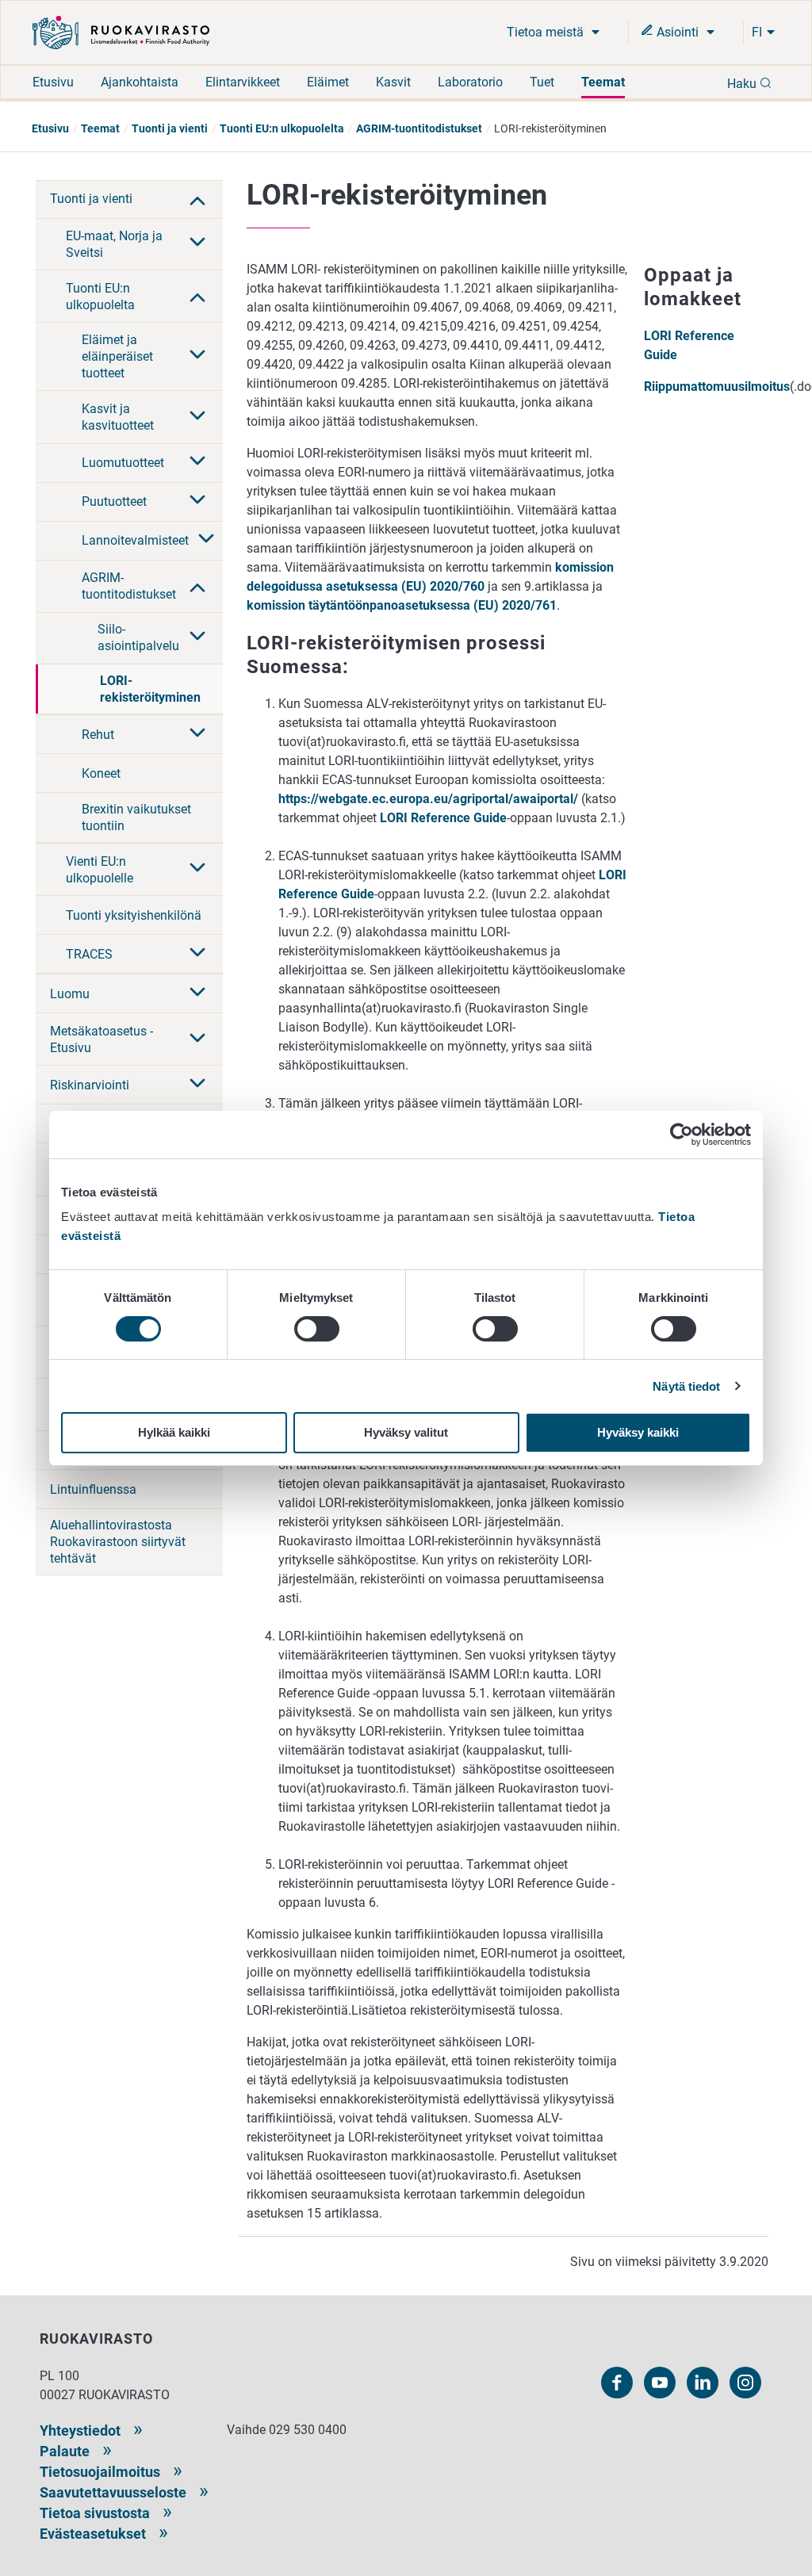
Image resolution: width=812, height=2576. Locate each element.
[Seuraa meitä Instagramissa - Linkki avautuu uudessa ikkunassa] (745, 2383)
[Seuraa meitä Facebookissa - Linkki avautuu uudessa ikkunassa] (617, 2383)
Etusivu (53, 82)
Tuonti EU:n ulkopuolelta (282, 128)
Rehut (98, 735)
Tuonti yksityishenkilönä (134, 915)
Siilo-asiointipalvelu (138, 637)
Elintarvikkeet (243, 82)
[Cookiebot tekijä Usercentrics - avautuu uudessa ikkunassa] (682, 1135)
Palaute (65, 2451)
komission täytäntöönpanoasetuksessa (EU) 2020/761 (402, 605)
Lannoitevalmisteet (135, 540)
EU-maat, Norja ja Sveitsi (114, 244)
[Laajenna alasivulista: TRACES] (197, 954)
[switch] (317, 1329)
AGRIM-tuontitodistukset (419, 128)
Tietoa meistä (547, 32)
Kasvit (393, 82)
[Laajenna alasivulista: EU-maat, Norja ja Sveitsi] (197, 243)
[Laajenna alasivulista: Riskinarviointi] (197, 1085)
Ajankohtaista (140, 82)
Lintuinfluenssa (93, 1489)
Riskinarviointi (90, 1085)
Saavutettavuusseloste (113, 2492)
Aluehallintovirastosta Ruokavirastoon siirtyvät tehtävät (118, 1542)
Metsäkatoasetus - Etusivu (101, 1039)
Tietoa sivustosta (95, 2513)
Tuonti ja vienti (170, 128)
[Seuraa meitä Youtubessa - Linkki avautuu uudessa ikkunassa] (660, 2383)
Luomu (70, 994)
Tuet (542, 82)
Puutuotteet (114, 501)
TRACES (89, 954)
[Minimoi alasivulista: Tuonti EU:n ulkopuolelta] (197, 296)
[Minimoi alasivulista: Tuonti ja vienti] (197, 199)
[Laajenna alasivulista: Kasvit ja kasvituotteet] (197, 417)
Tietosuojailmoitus (100, 2472)
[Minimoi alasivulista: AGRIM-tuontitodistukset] (197, 586)
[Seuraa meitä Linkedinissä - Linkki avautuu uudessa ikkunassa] (703, 2383)
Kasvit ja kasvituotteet (118, 417)
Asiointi (678, 32)
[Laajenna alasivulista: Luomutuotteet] (197, 462)
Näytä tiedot (686, 1386)
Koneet (101, 773)
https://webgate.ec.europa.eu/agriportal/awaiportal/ (428, 799)
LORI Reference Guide (443, 818)
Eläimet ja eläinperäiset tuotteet (117, 356)
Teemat (603, 82)
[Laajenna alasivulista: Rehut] (197, 734)
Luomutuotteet (123, 463)
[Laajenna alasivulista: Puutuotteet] (197, 501)
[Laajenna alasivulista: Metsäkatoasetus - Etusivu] (197, 1039)
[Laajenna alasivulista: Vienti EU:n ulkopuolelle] (197, 869)
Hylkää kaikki (174, 1432)
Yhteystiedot (80, 2431)
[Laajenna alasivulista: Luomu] (197, 993)
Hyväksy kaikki (638, 1432)
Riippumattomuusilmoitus (717, 387)
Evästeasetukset (93, 2534)
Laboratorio (470, 82)
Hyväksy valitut (406, 1432)
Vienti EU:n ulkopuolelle (100, 870)
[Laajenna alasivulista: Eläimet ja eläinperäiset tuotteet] (197, 356)
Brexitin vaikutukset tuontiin (136, 817)
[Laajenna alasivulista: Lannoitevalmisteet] (206, 540)
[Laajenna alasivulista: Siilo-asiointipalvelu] (197, 637)
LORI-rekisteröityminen (150, 689)
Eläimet (328, 82)
